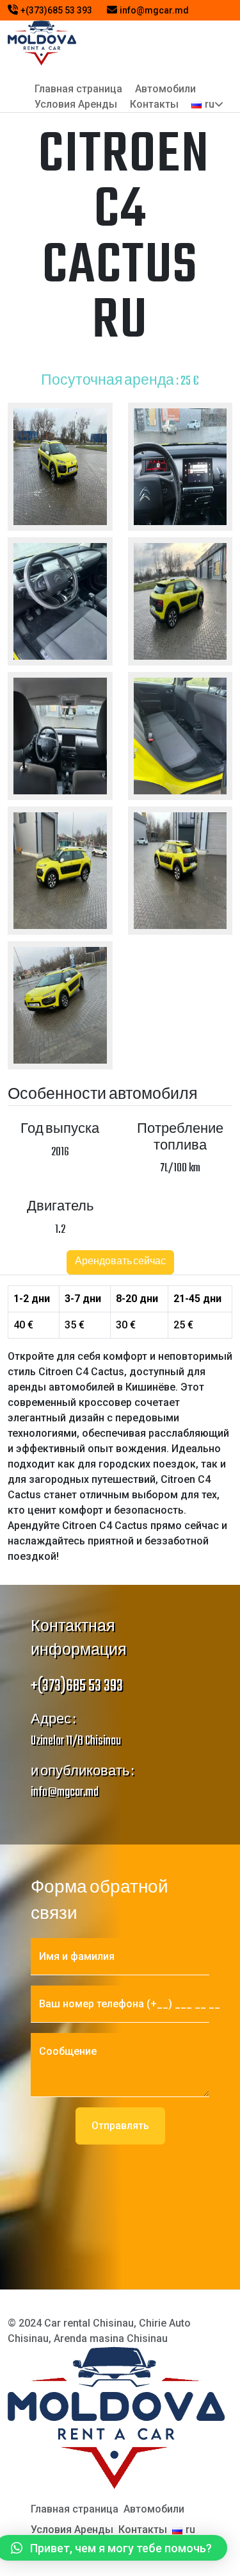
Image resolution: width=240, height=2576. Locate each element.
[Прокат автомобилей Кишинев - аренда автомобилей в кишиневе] (42, 42)
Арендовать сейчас (120, 1262)
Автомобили (165, 89)
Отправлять (120, 2126)
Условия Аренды (76, 104)
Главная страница (78, 89)
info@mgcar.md (154, 10)
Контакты (154, 104)
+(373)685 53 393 (57, 10)
